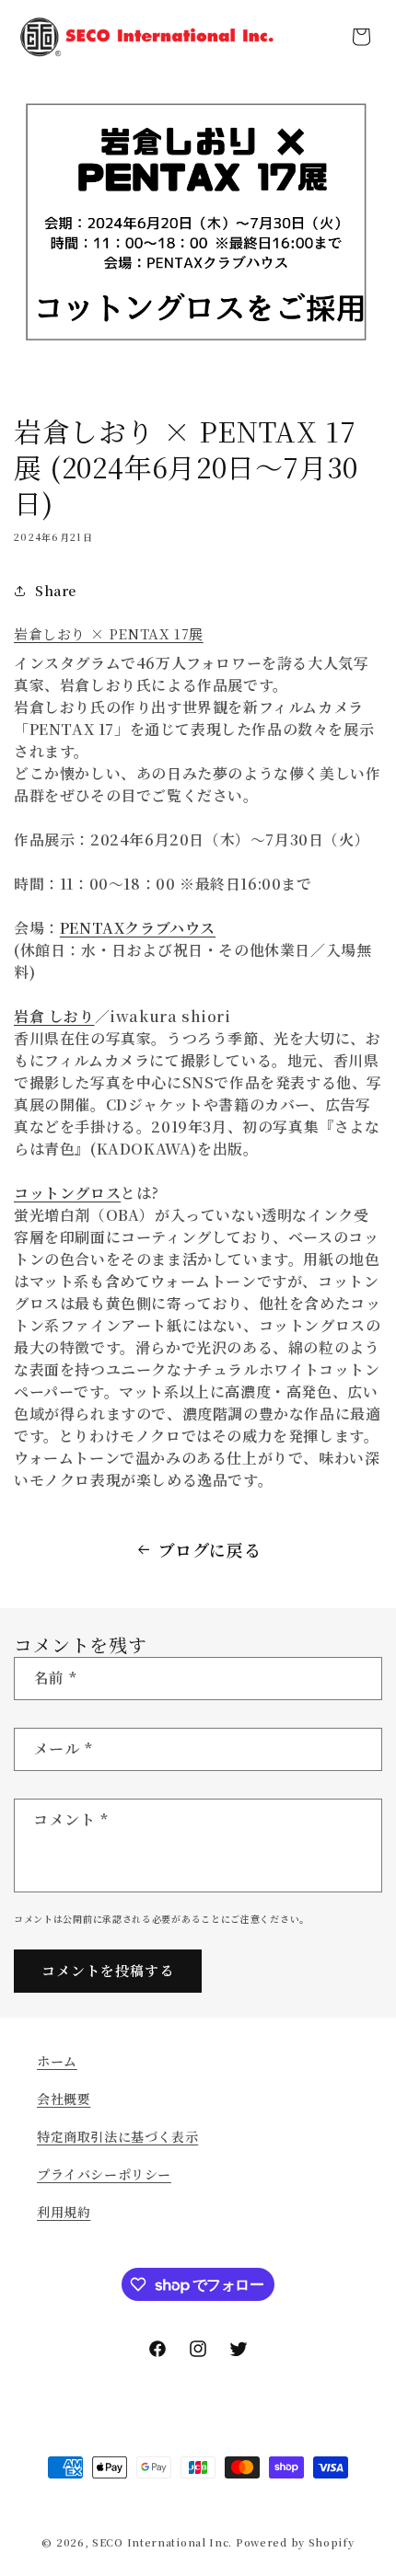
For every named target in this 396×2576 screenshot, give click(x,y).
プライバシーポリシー (104, 2174)
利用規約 (64, 2212)
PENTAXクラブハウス (138, 928)
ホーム (57, 2061)
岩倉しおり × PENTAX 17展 (109, 633)
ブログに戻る (210, 1549)
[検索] (320, 37)
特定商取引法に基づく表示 (117, 2136)
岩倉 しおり (54, 1016)
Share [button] (56, 591)
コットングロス (67, 1193)
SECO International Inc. (162, 2542)
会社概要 (64, 2099)
